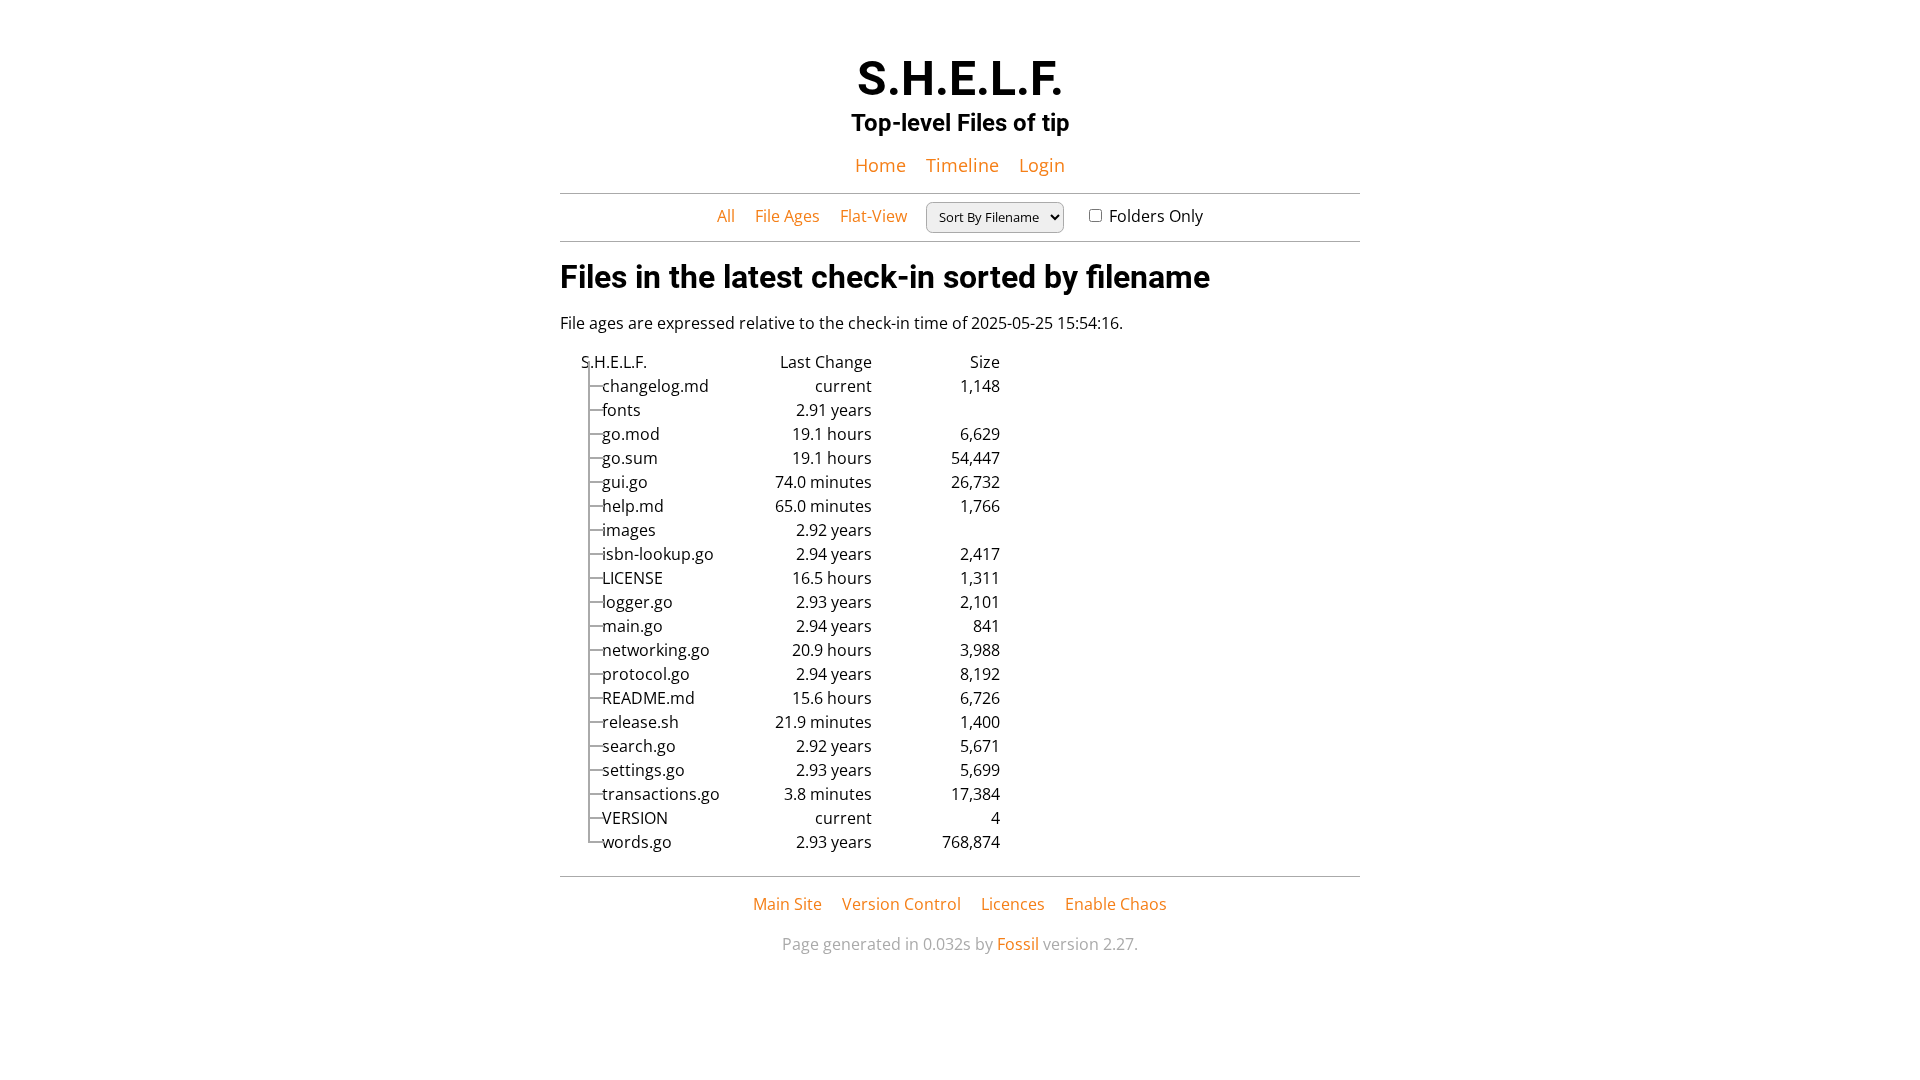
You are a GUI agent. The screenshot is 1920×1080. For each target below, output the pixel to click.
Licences (1013, 904)
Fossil (1018, 944)
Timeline (962, 165)
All (726, 216)
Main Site (787, 904)
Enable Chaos (1116, 904)
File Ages (787, 216)
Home (880, 165)
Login (1042, 165)
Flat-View (873, 216)
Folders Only (1156, 216)
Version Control (901, 904)
